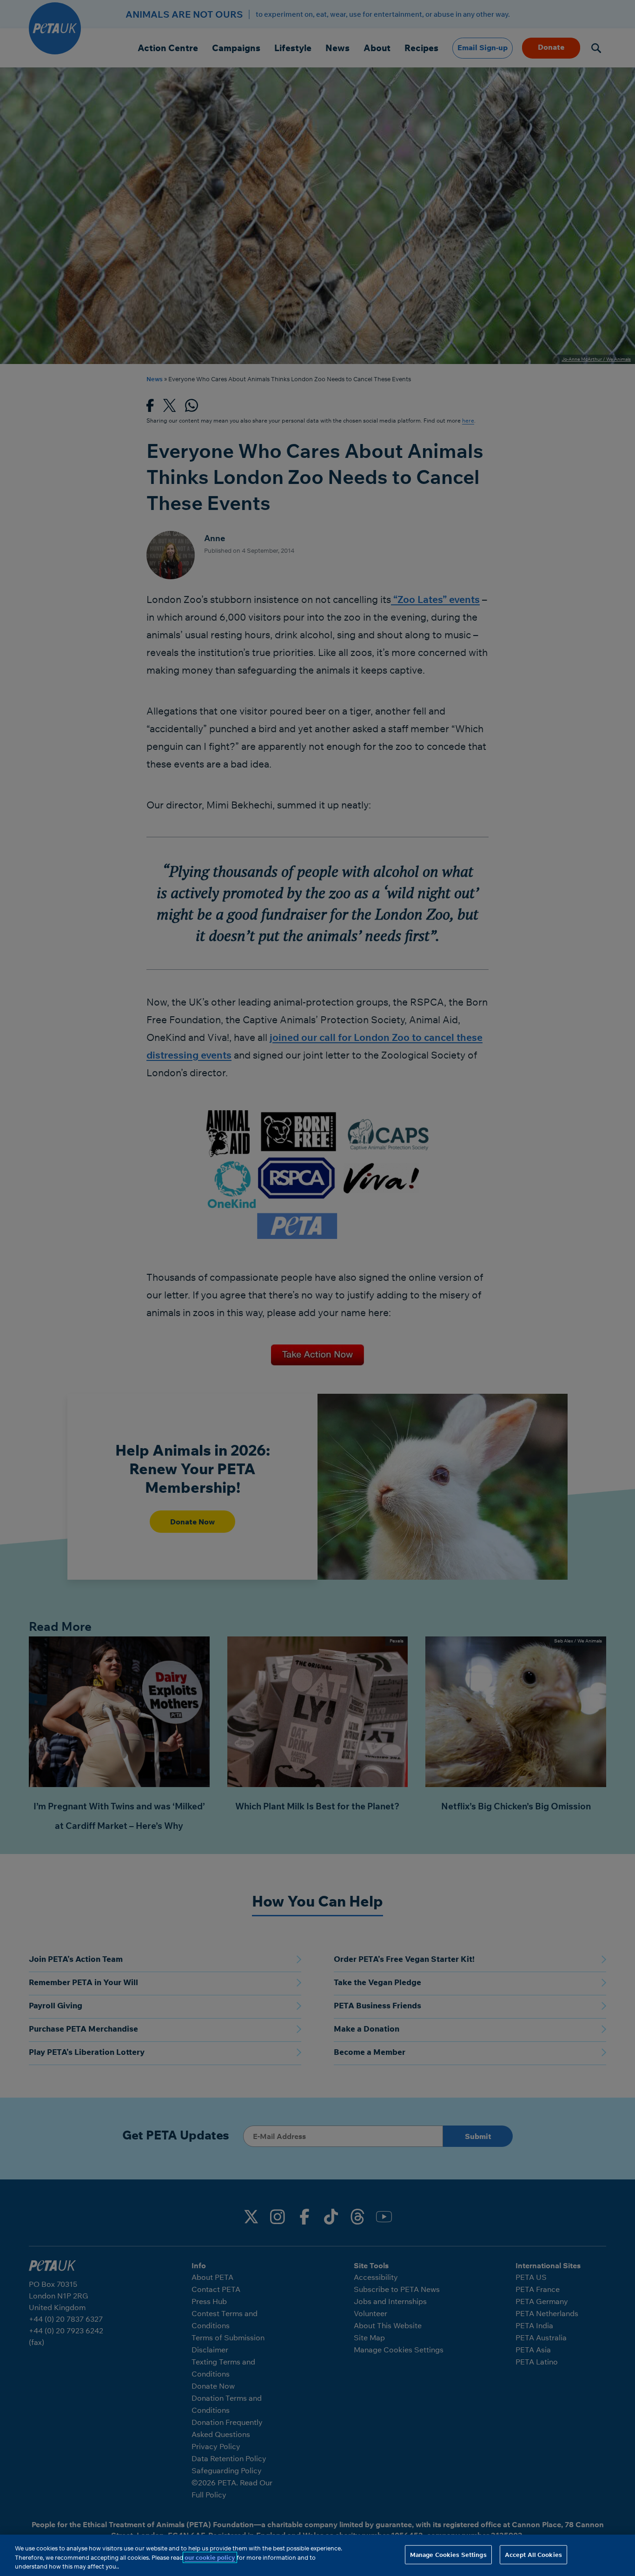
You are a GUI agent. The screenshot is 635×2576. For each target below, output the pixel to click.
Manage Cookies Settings (448, 2554)
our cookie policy (210, 2557)
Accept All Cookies (533, 2554)
